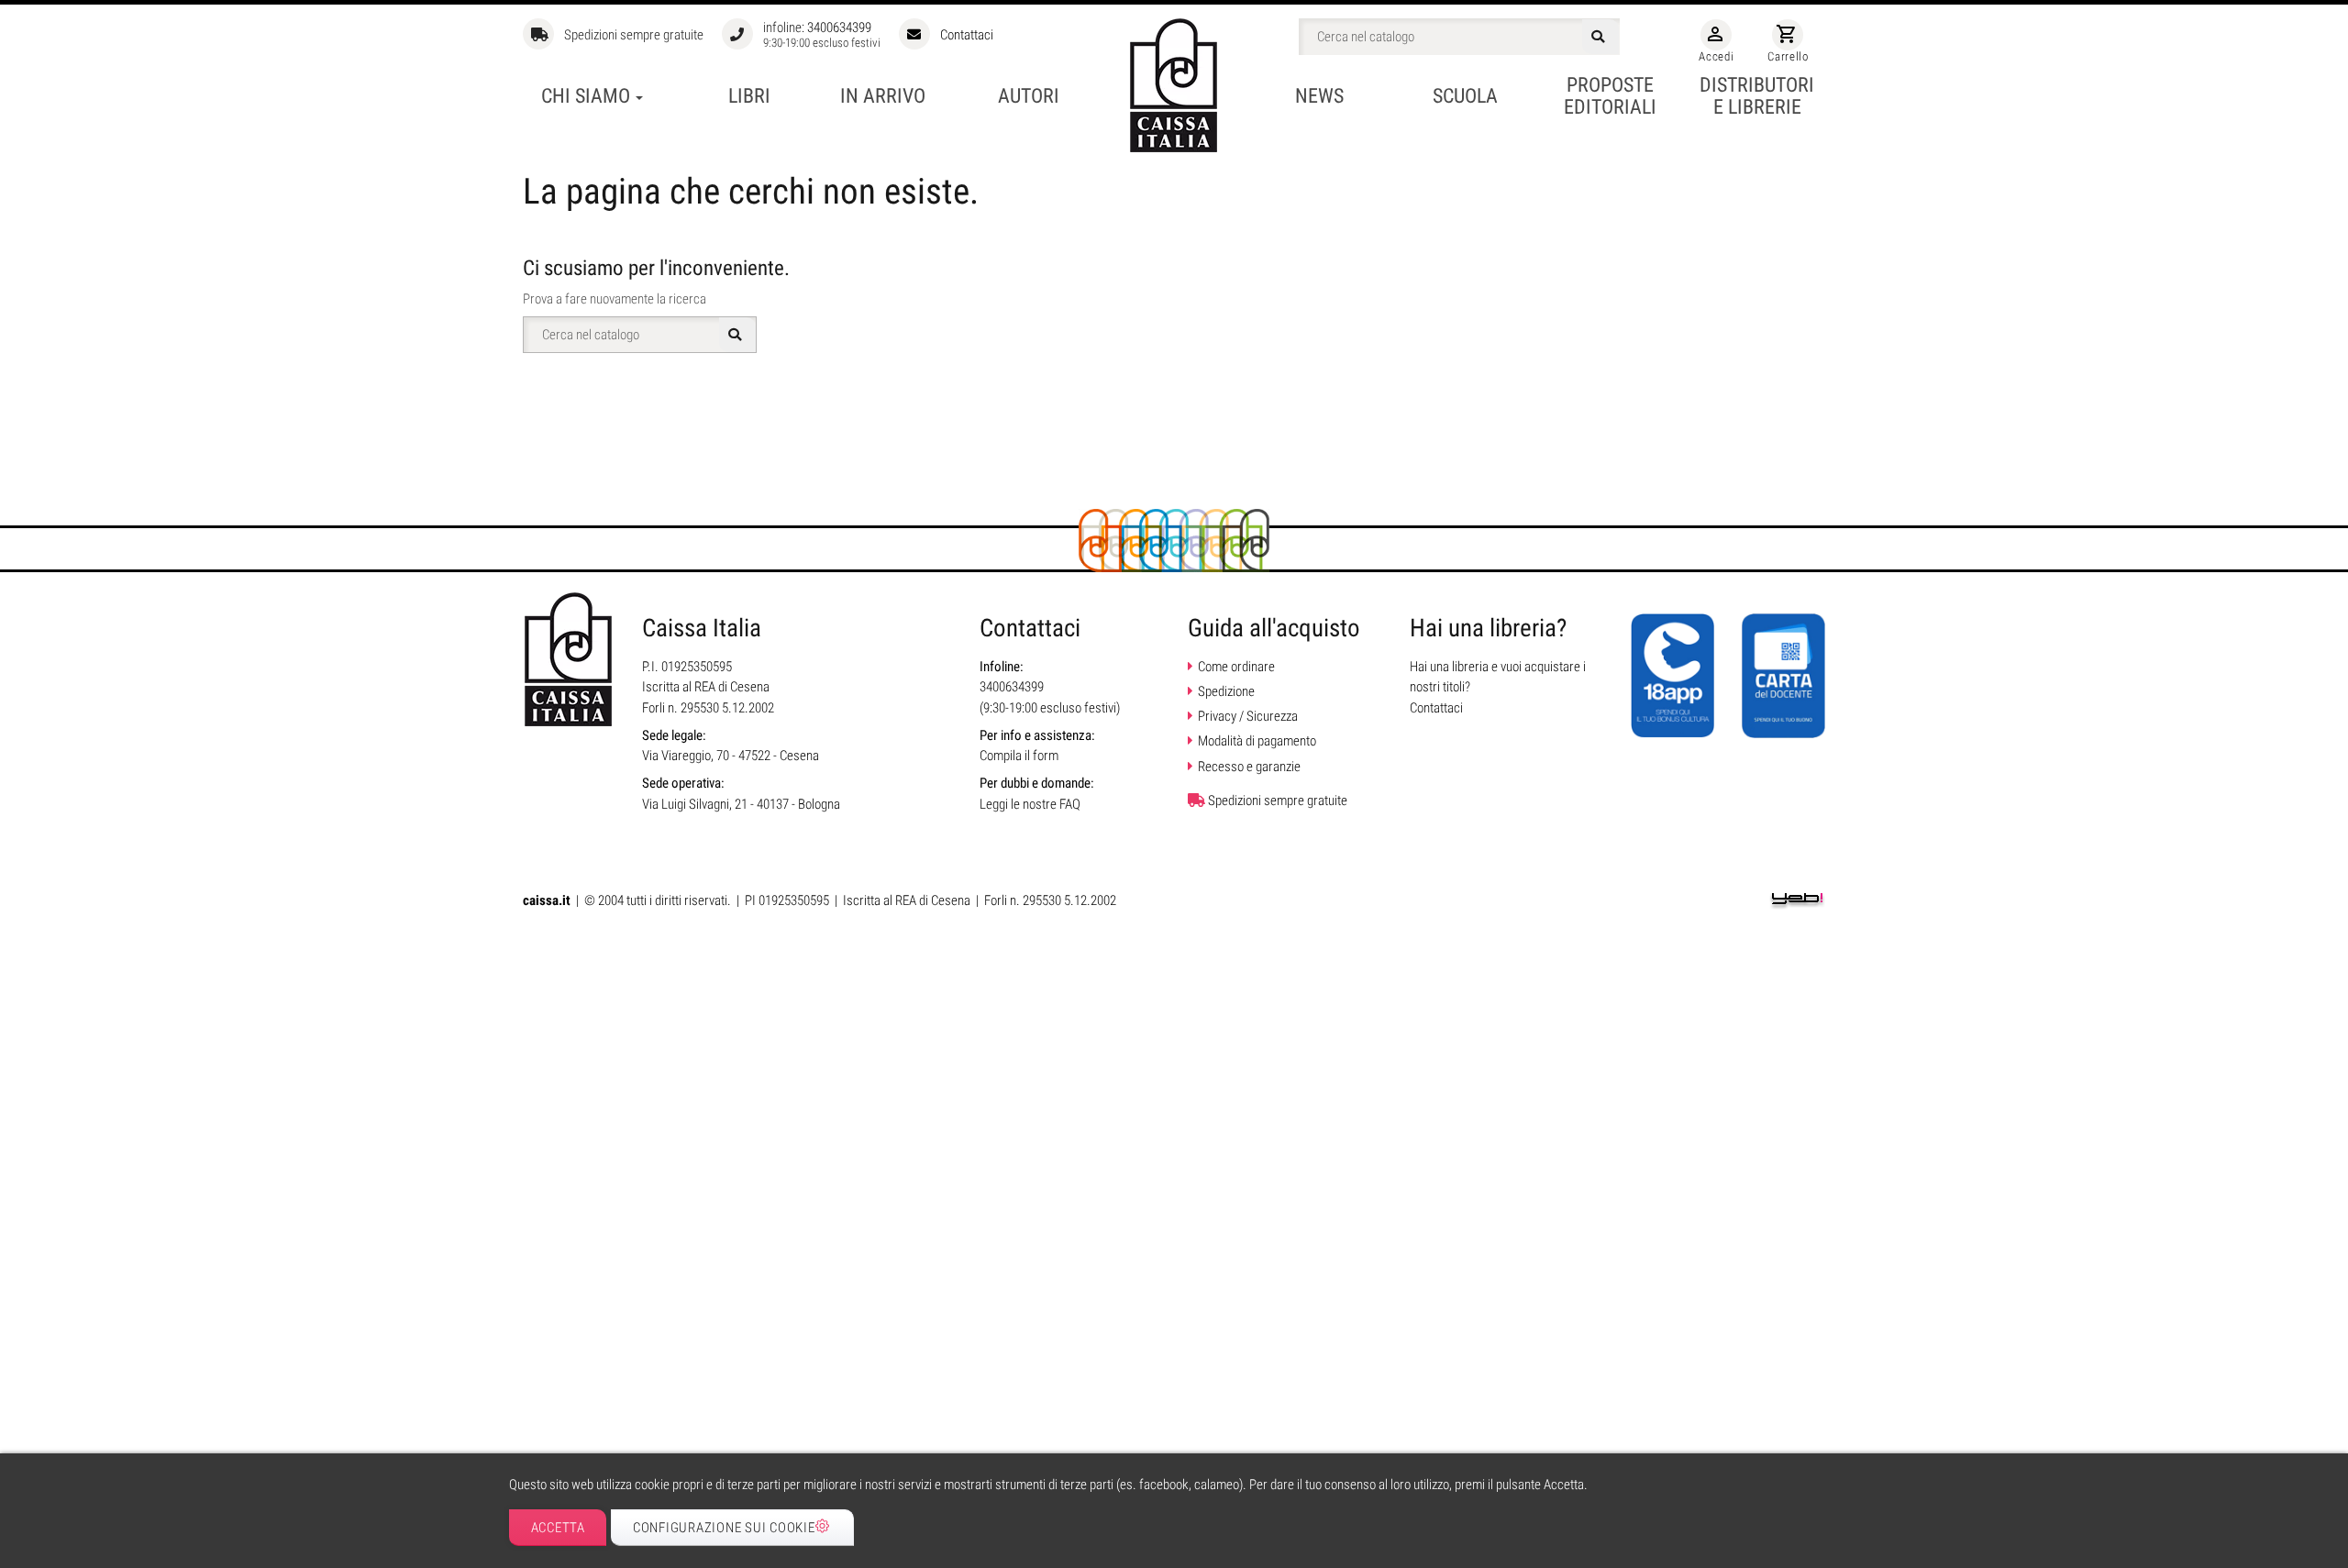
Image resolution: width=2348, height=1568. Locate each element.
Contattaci (967, 35)
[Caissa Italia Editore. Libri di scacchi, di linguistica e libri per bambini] (1174, 85)
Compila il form (1019, 756)
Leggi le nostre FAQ (1030, 804)
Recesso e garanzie (1249, 767)
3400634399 (839, 28)
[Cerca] (1600, 37)
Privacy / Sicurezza (1248, 716)
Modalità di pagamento (1257, 741)
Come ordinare (1236, 667)
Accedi (1716, 43)
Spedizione (1226, 691)
